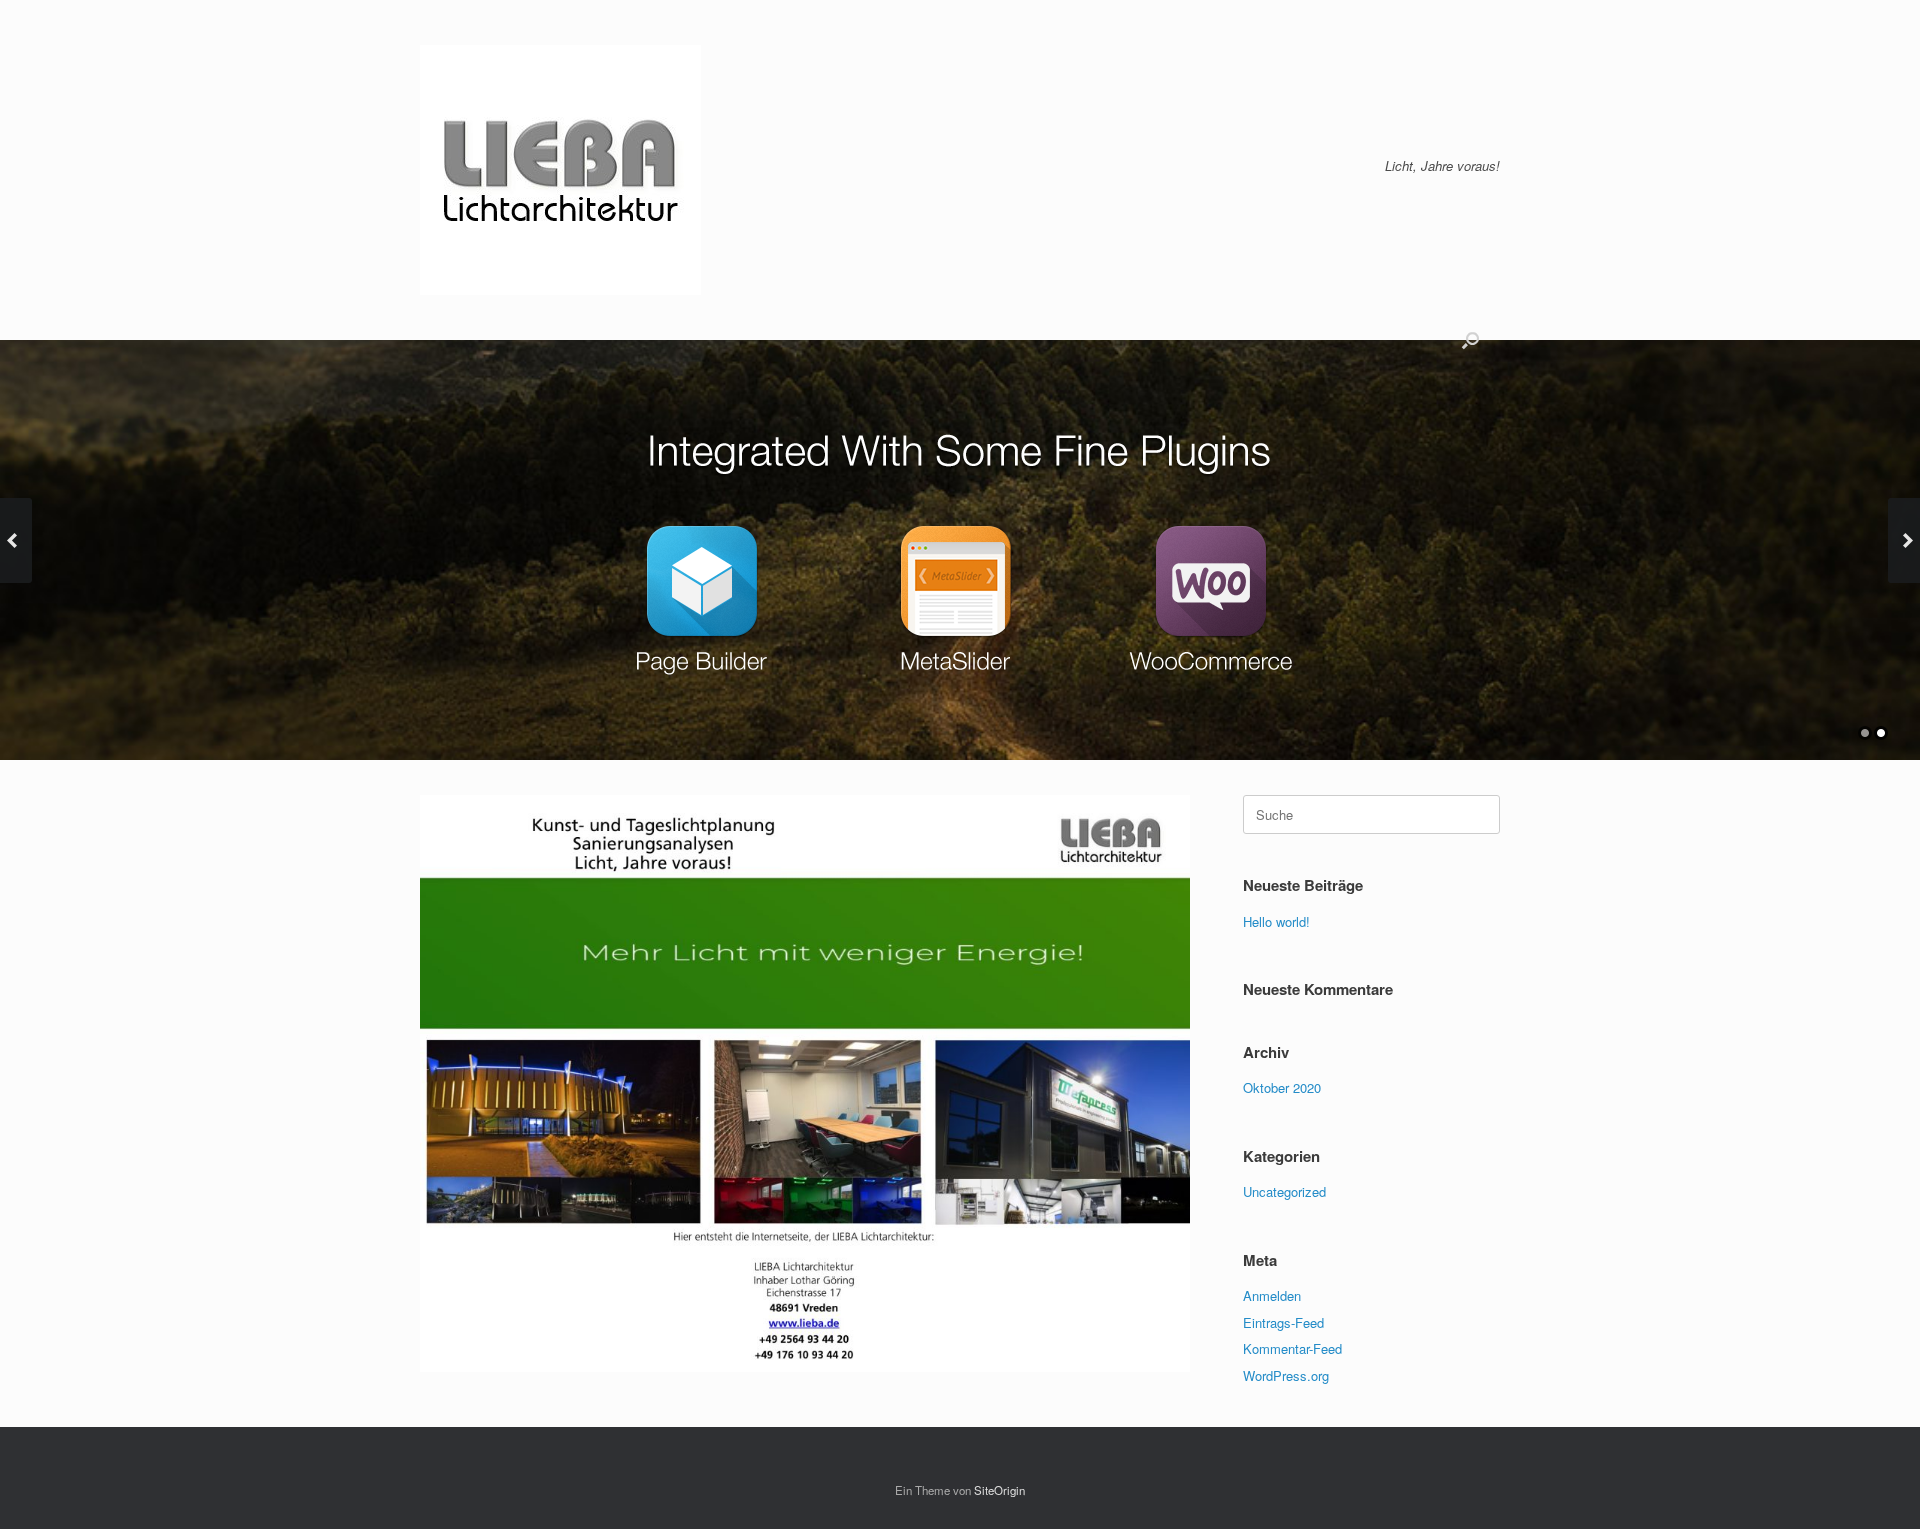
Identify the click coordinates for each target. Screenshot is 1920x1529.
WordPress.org (1286, 1375)
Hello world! (1276, 921)
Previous (16, 540)
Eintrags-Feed (1283, 1322)
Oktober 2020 (1282, 1087)
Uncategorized (1284, 1191)
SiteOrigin (999, 1490)
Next (1904, 540)
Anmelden (1272, 1295)
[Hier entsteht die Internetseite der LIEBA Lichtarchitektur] (560, 170)
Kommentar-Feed (1292, 1348)
